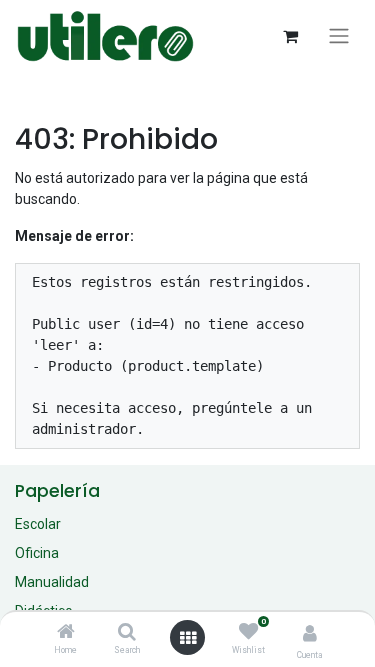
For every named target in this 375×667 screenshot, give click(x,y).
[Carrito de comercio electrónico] (290, 36)
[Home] (66, 633)
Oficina (37, 553)
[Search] (127, 633)
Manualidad (52, 582)
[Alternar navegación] (339, 36)
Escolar (38, 524)
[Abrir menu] (188, 638)
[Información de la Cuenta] (310, 633)
